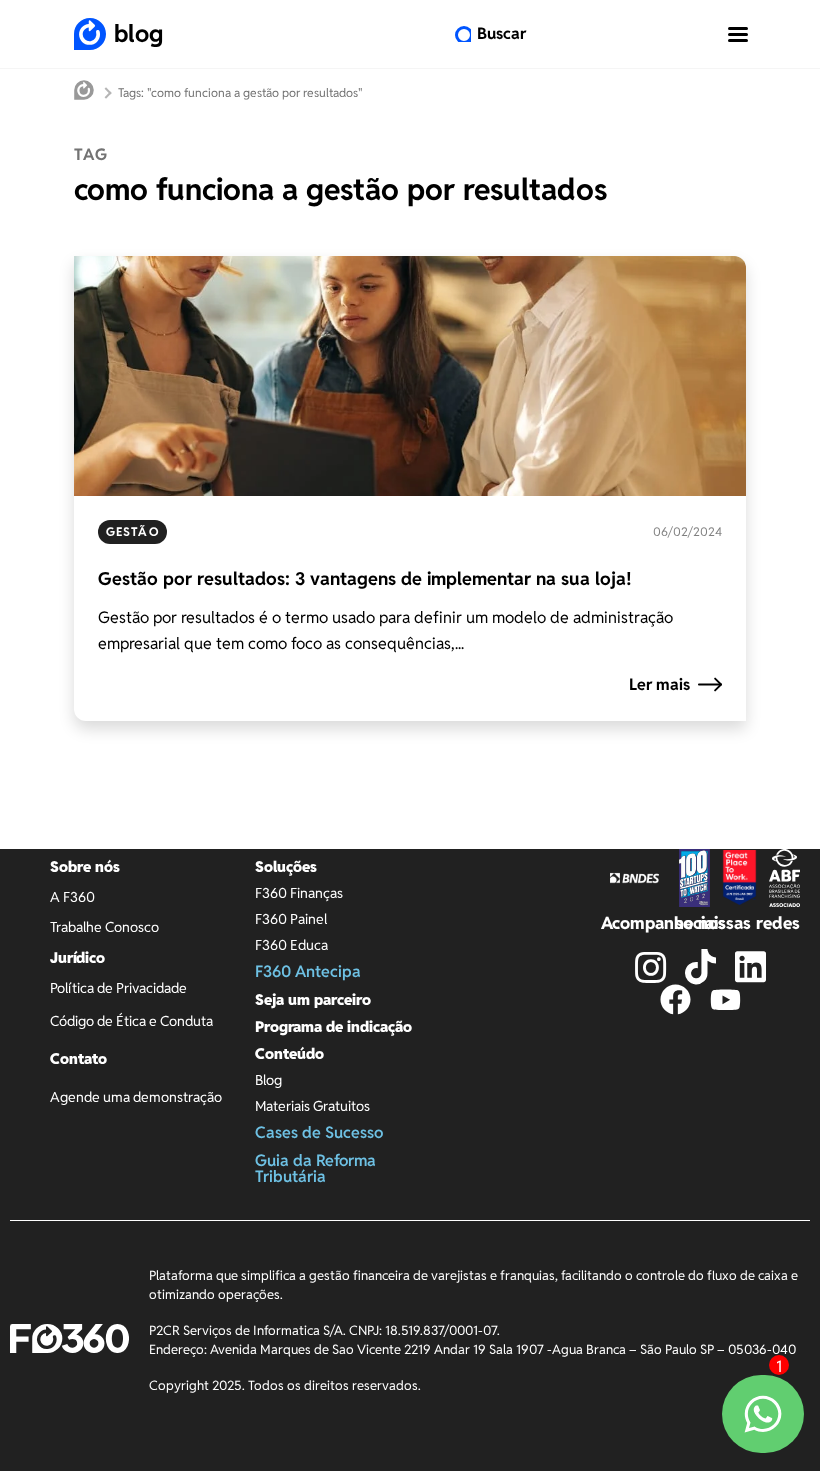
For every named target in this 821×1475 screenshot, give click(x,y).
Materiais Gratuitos (312, 1106)
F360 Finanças (299, 893)
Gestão (132, 531)
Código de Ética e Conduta (131, 1021)
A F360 (72, 897)
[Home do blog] (84, 92)
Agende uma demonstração (136, 1097)
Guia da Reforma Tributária (315, 1168)
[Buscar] (463, 34)
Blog (268, 1080)
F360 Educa (291, 945)
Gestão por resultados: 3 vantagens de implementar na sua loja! (365, 578)
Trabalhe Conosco (104, 927)
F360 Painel (291, 919)
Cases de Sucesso (319, 1132)
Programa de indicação (333, 1026)
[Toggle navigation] (738, 34)
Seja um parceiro (313, 999)
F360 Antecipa (308, 971)
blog (138, 33)
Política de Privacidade (118, 988)
